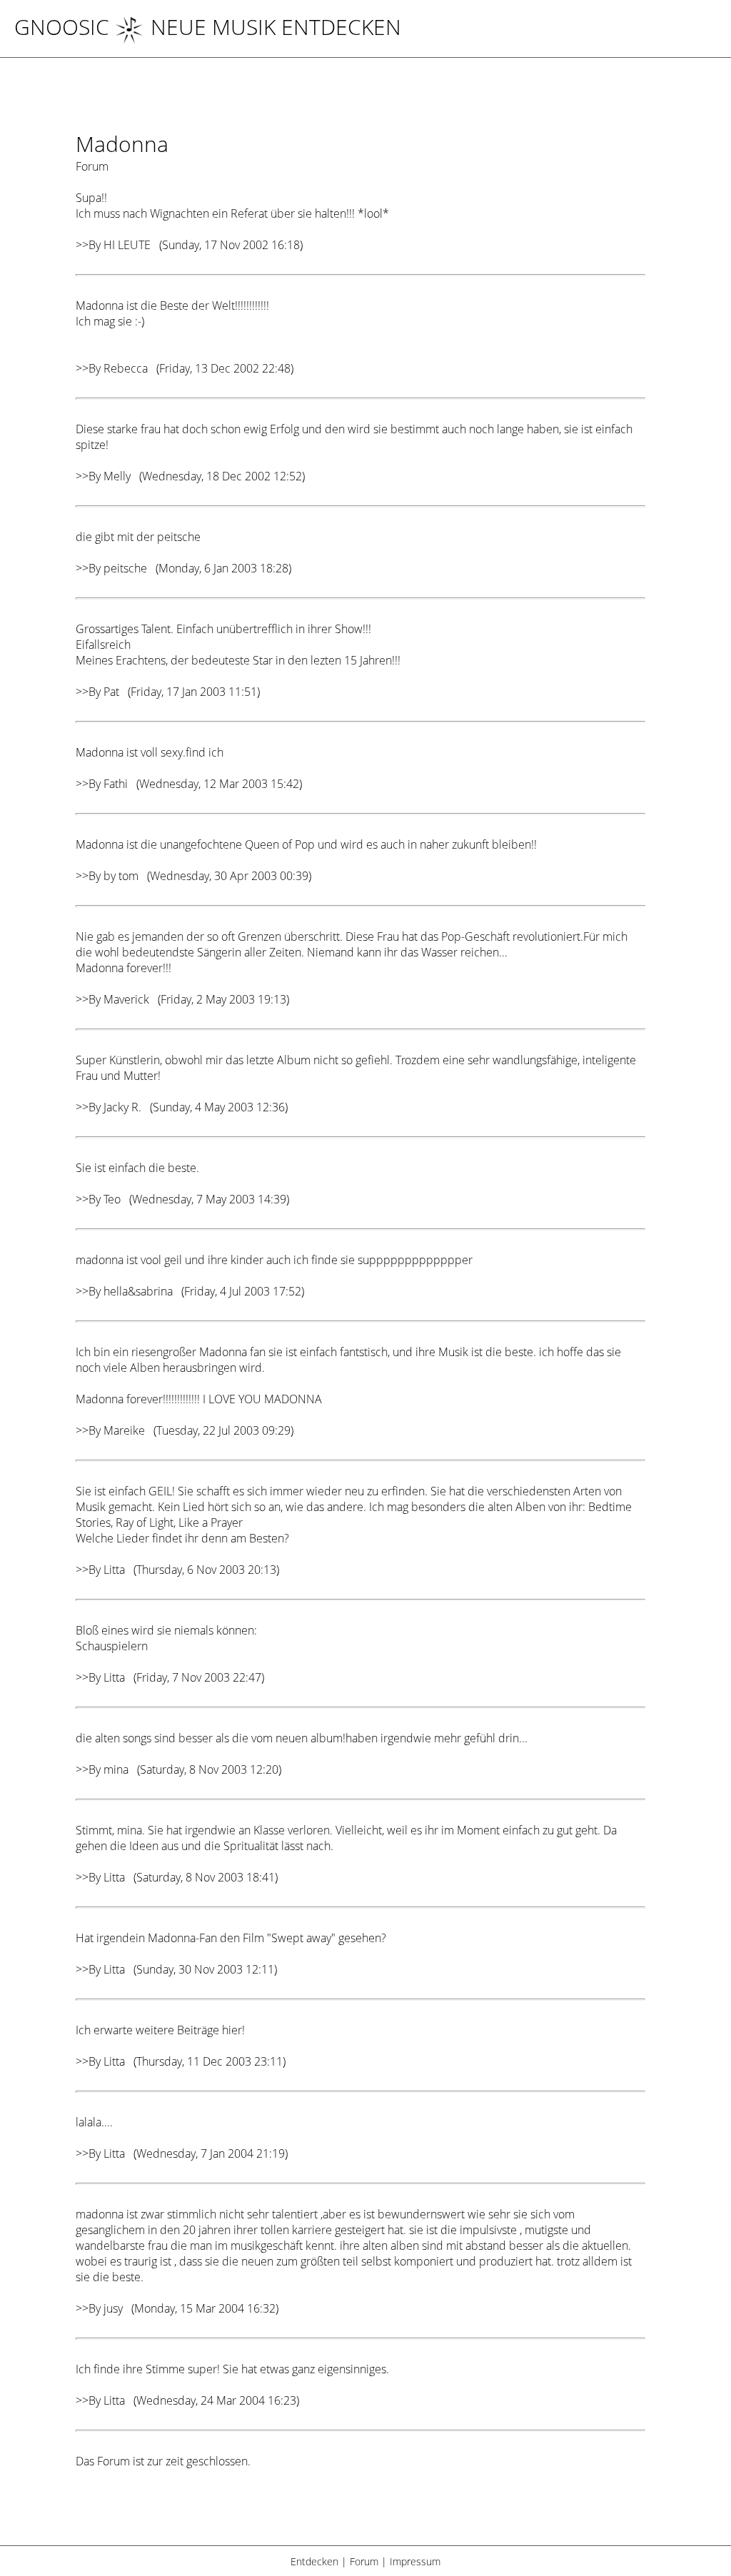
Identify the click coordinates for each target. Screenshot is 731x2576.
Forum (364, 2561)
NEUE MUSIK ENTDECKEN (276, 27)
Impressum (415, 2561)
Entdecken (314, 2561)
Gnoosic (62, 27)
